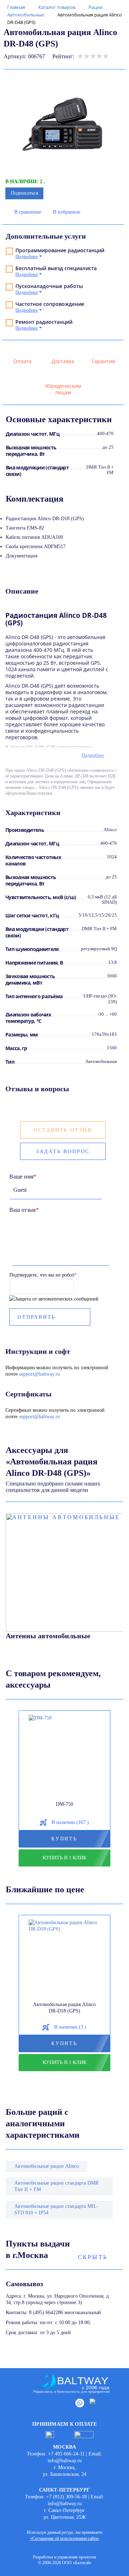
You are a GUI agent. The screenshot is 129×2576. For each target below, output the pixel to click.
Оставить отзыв (63, 1130)
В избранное (67, 212)
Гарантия (103, 361)
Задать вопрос (63, 1152)
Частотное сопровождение (50, 304)
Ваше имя (23, 1177)
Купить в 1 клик (64, 1858)
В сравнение (28, 212)
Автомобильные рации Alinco (47, 2166)
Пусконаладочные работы (49, 286)
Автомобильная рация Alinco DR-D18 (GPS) (64, 2008)
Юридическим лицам (63, 389)
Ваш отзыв (24, 1210)
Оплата (22, 361)
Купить (64, 1839)
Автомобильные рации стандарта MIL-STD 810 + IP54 (56, 2209)
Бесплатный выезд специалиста (56, 268)
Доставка (63, 361)
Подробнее (93, 755)
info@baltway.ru (65, 2461)
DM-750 (64, 1804)
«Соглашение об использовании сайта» (65, 2538)
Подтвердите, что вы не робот (43, 1275)
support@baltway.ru (39, 1374)
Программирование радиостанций (60, 250)
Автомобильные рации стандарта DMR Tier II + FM (56, 2186)
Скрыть (93, 2257)
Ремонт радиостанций (44, 322)
